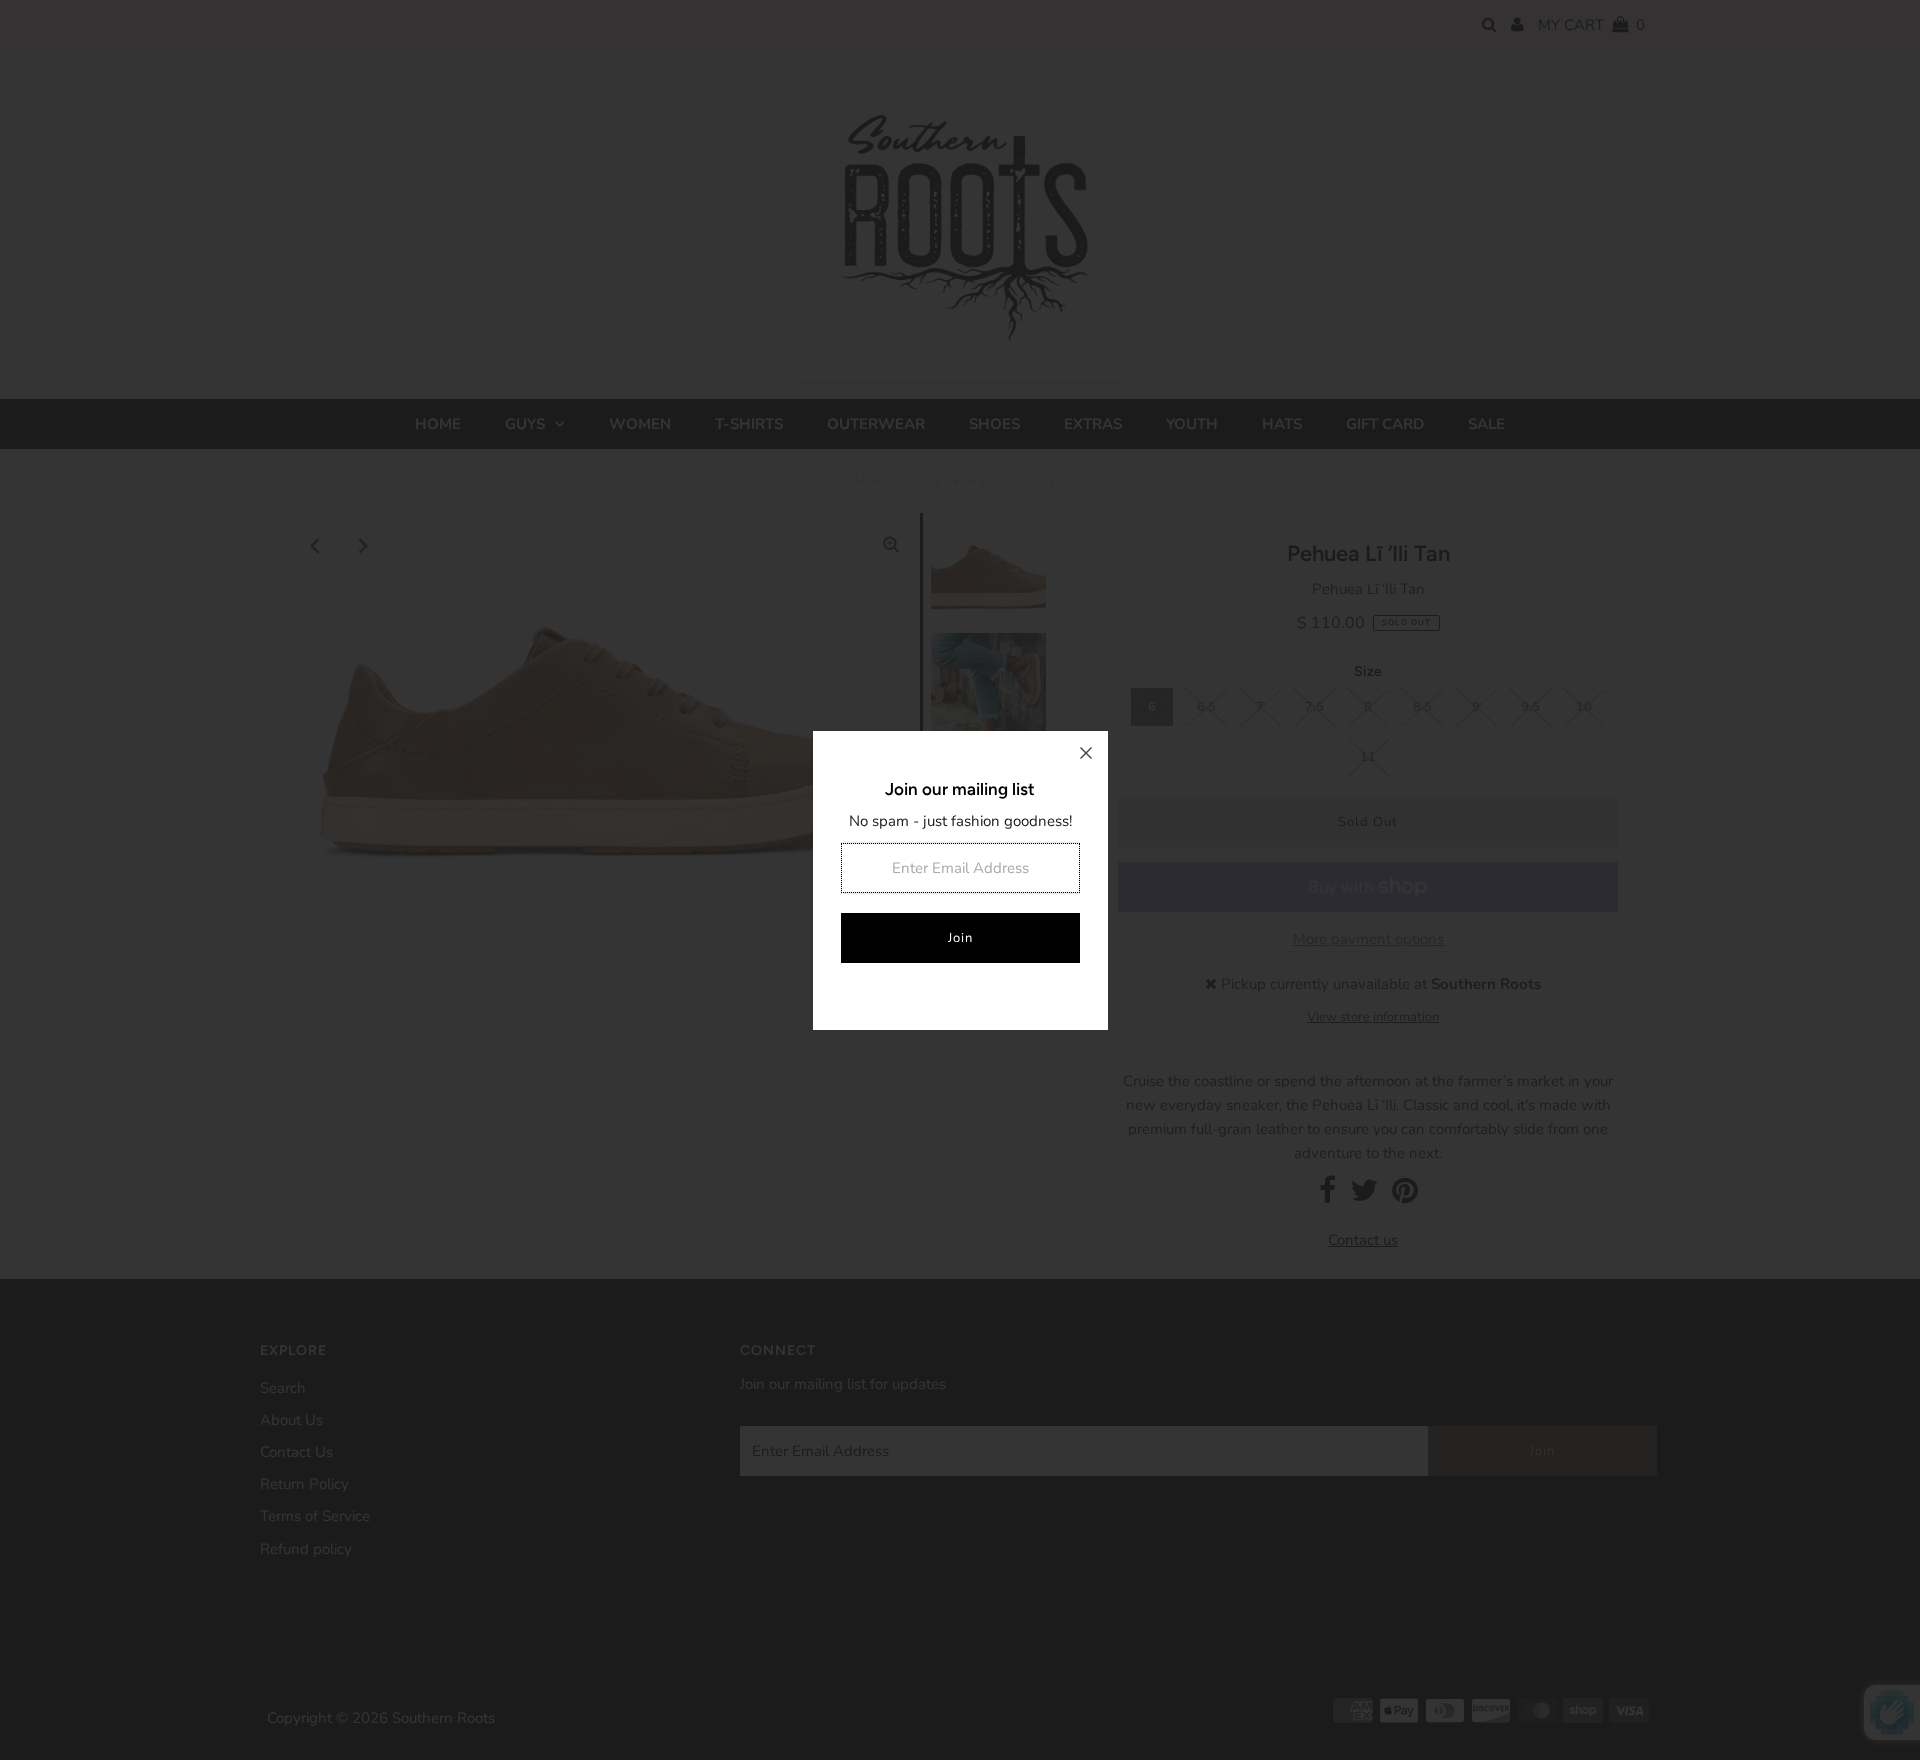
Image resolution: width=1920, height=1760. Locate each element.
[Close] (1086, 753)
